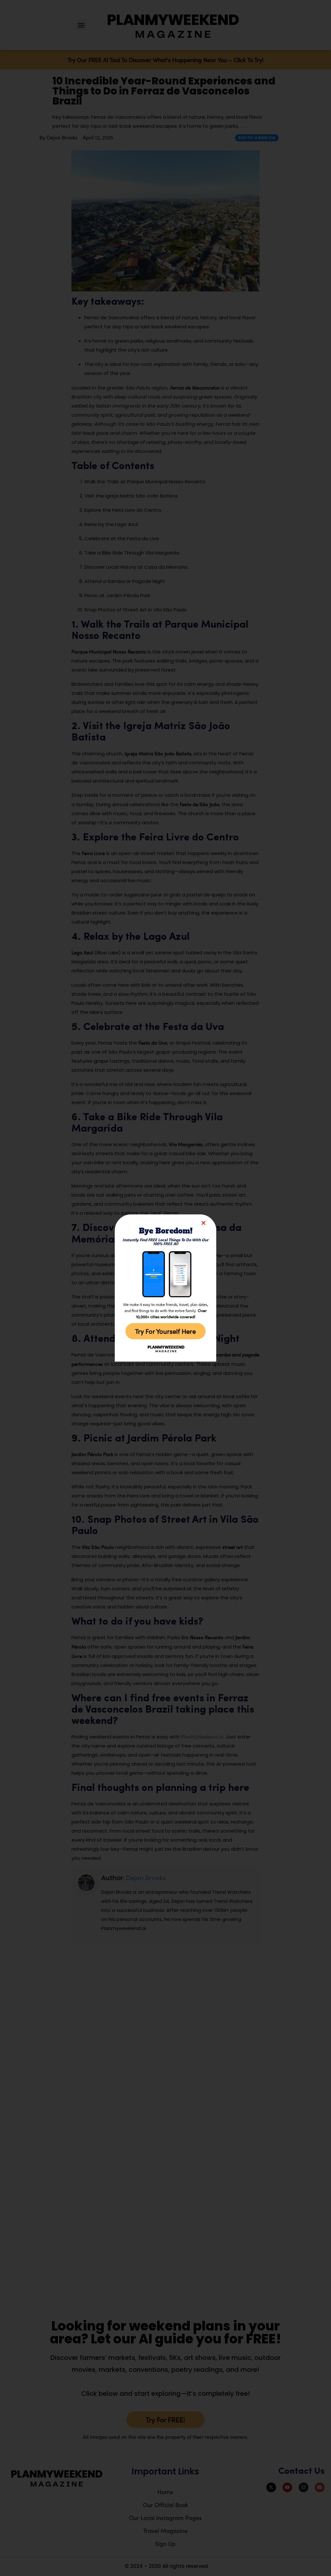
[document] (165, 1288)
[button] (203, 1223)
